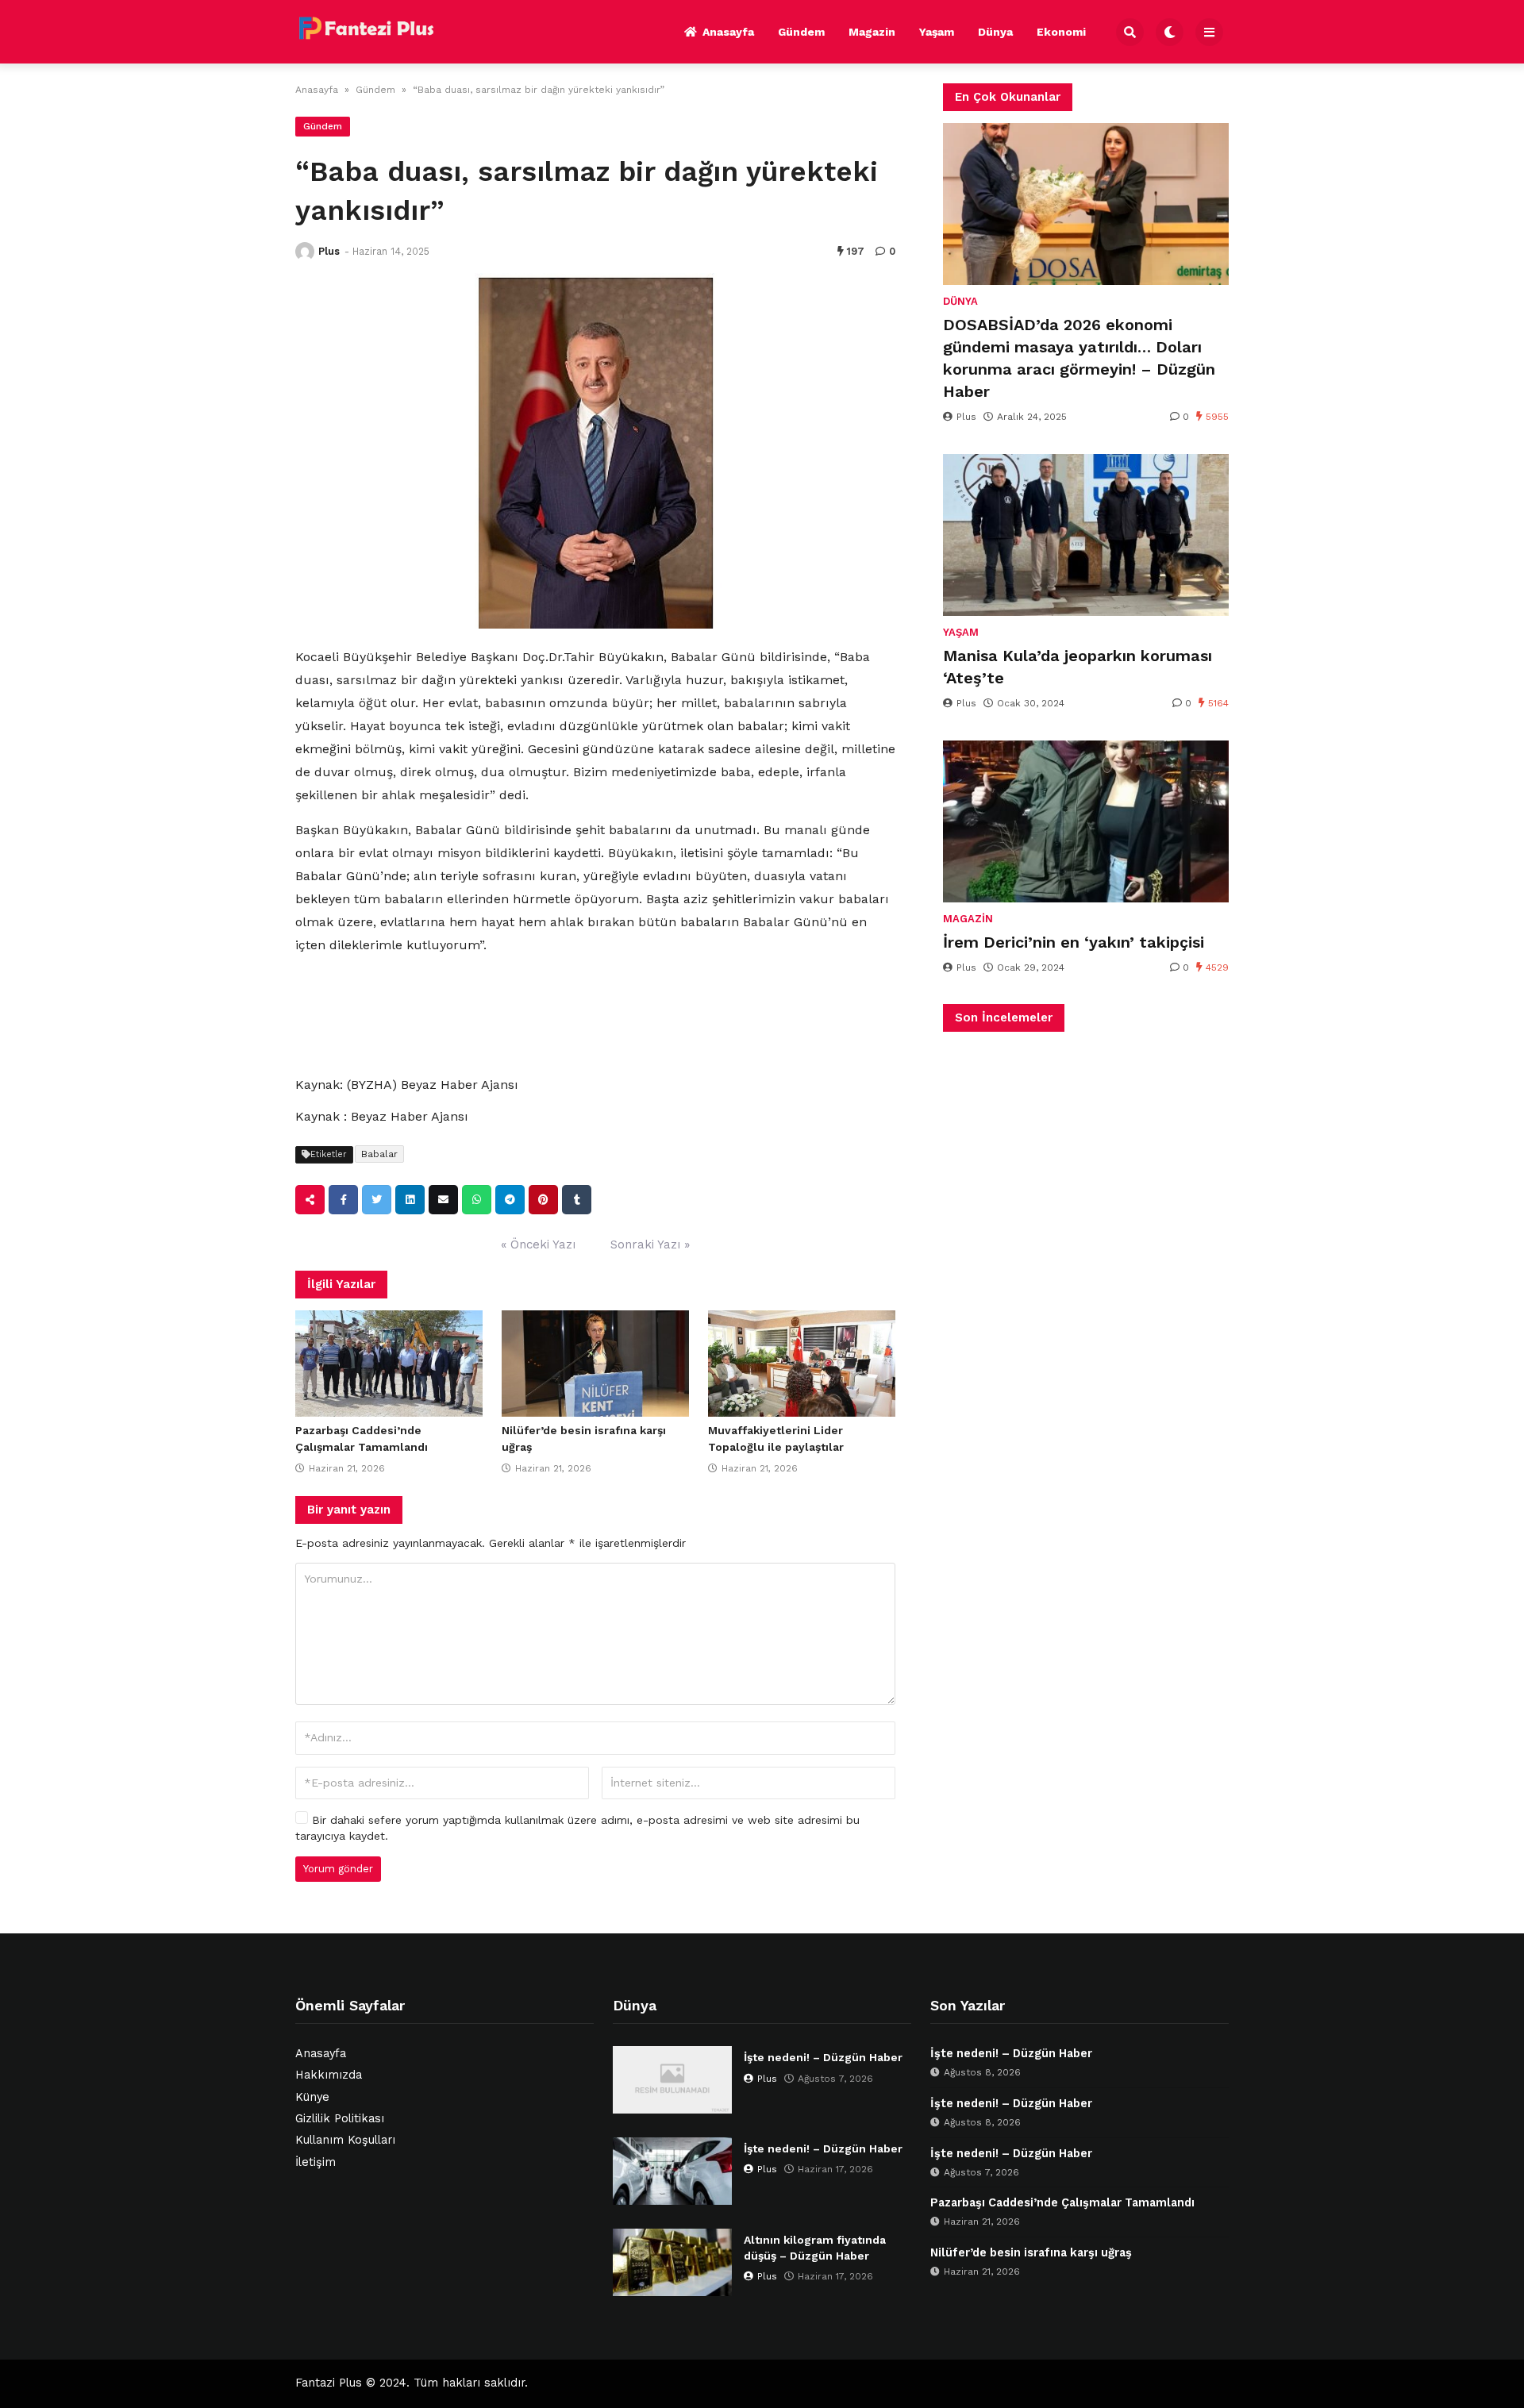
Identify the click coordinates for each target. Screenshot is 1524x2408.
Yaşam (937, 32)
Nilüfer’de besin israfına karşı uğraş (1031, 2253)
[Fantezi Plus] (366, 29)
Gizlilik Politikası (340, 2119)
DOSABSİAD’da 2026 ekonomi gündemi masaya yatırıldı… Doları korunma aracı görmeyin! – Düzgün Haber (1079, 358)
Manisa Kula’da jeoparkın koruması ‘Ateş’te (1078, 667)
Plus (329, 251)
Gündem (801, 32)
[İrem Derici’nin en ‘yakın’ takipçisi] (1086, 821)
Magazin (872, 32)
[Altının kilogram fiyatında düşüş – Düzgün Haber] (672, 2262)
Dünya (995, 32)
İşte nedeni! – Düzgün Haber (823, 2057)
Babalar (379, 1154)
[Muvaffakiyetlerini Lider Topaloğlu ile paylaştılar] (802, 1364)
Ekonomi (1061, 32)
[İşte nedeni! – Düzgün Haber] (672, 2080)
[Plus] (305, 252)
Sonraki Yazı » (650, 1244)
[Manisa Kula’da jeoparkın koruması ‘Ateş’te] (1086, 535)
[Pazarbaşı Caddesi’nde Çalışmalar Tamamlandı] (389, 1364)
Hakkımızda (329, 2075)
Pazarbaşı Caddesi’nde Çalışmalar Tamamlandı (1062, 2203)
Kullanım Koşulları (345, 2140)
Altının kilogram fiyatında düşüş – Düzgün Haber (815, 2248)
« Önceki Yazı (538, 1244)
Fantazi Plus (329, 2383)
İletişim (316, 2162)
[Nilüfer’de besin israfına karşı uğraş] (595, 1364)
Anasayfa (728, 32)
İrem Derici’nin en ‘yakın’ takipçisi (1074, 942)
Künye (312, 2097)
